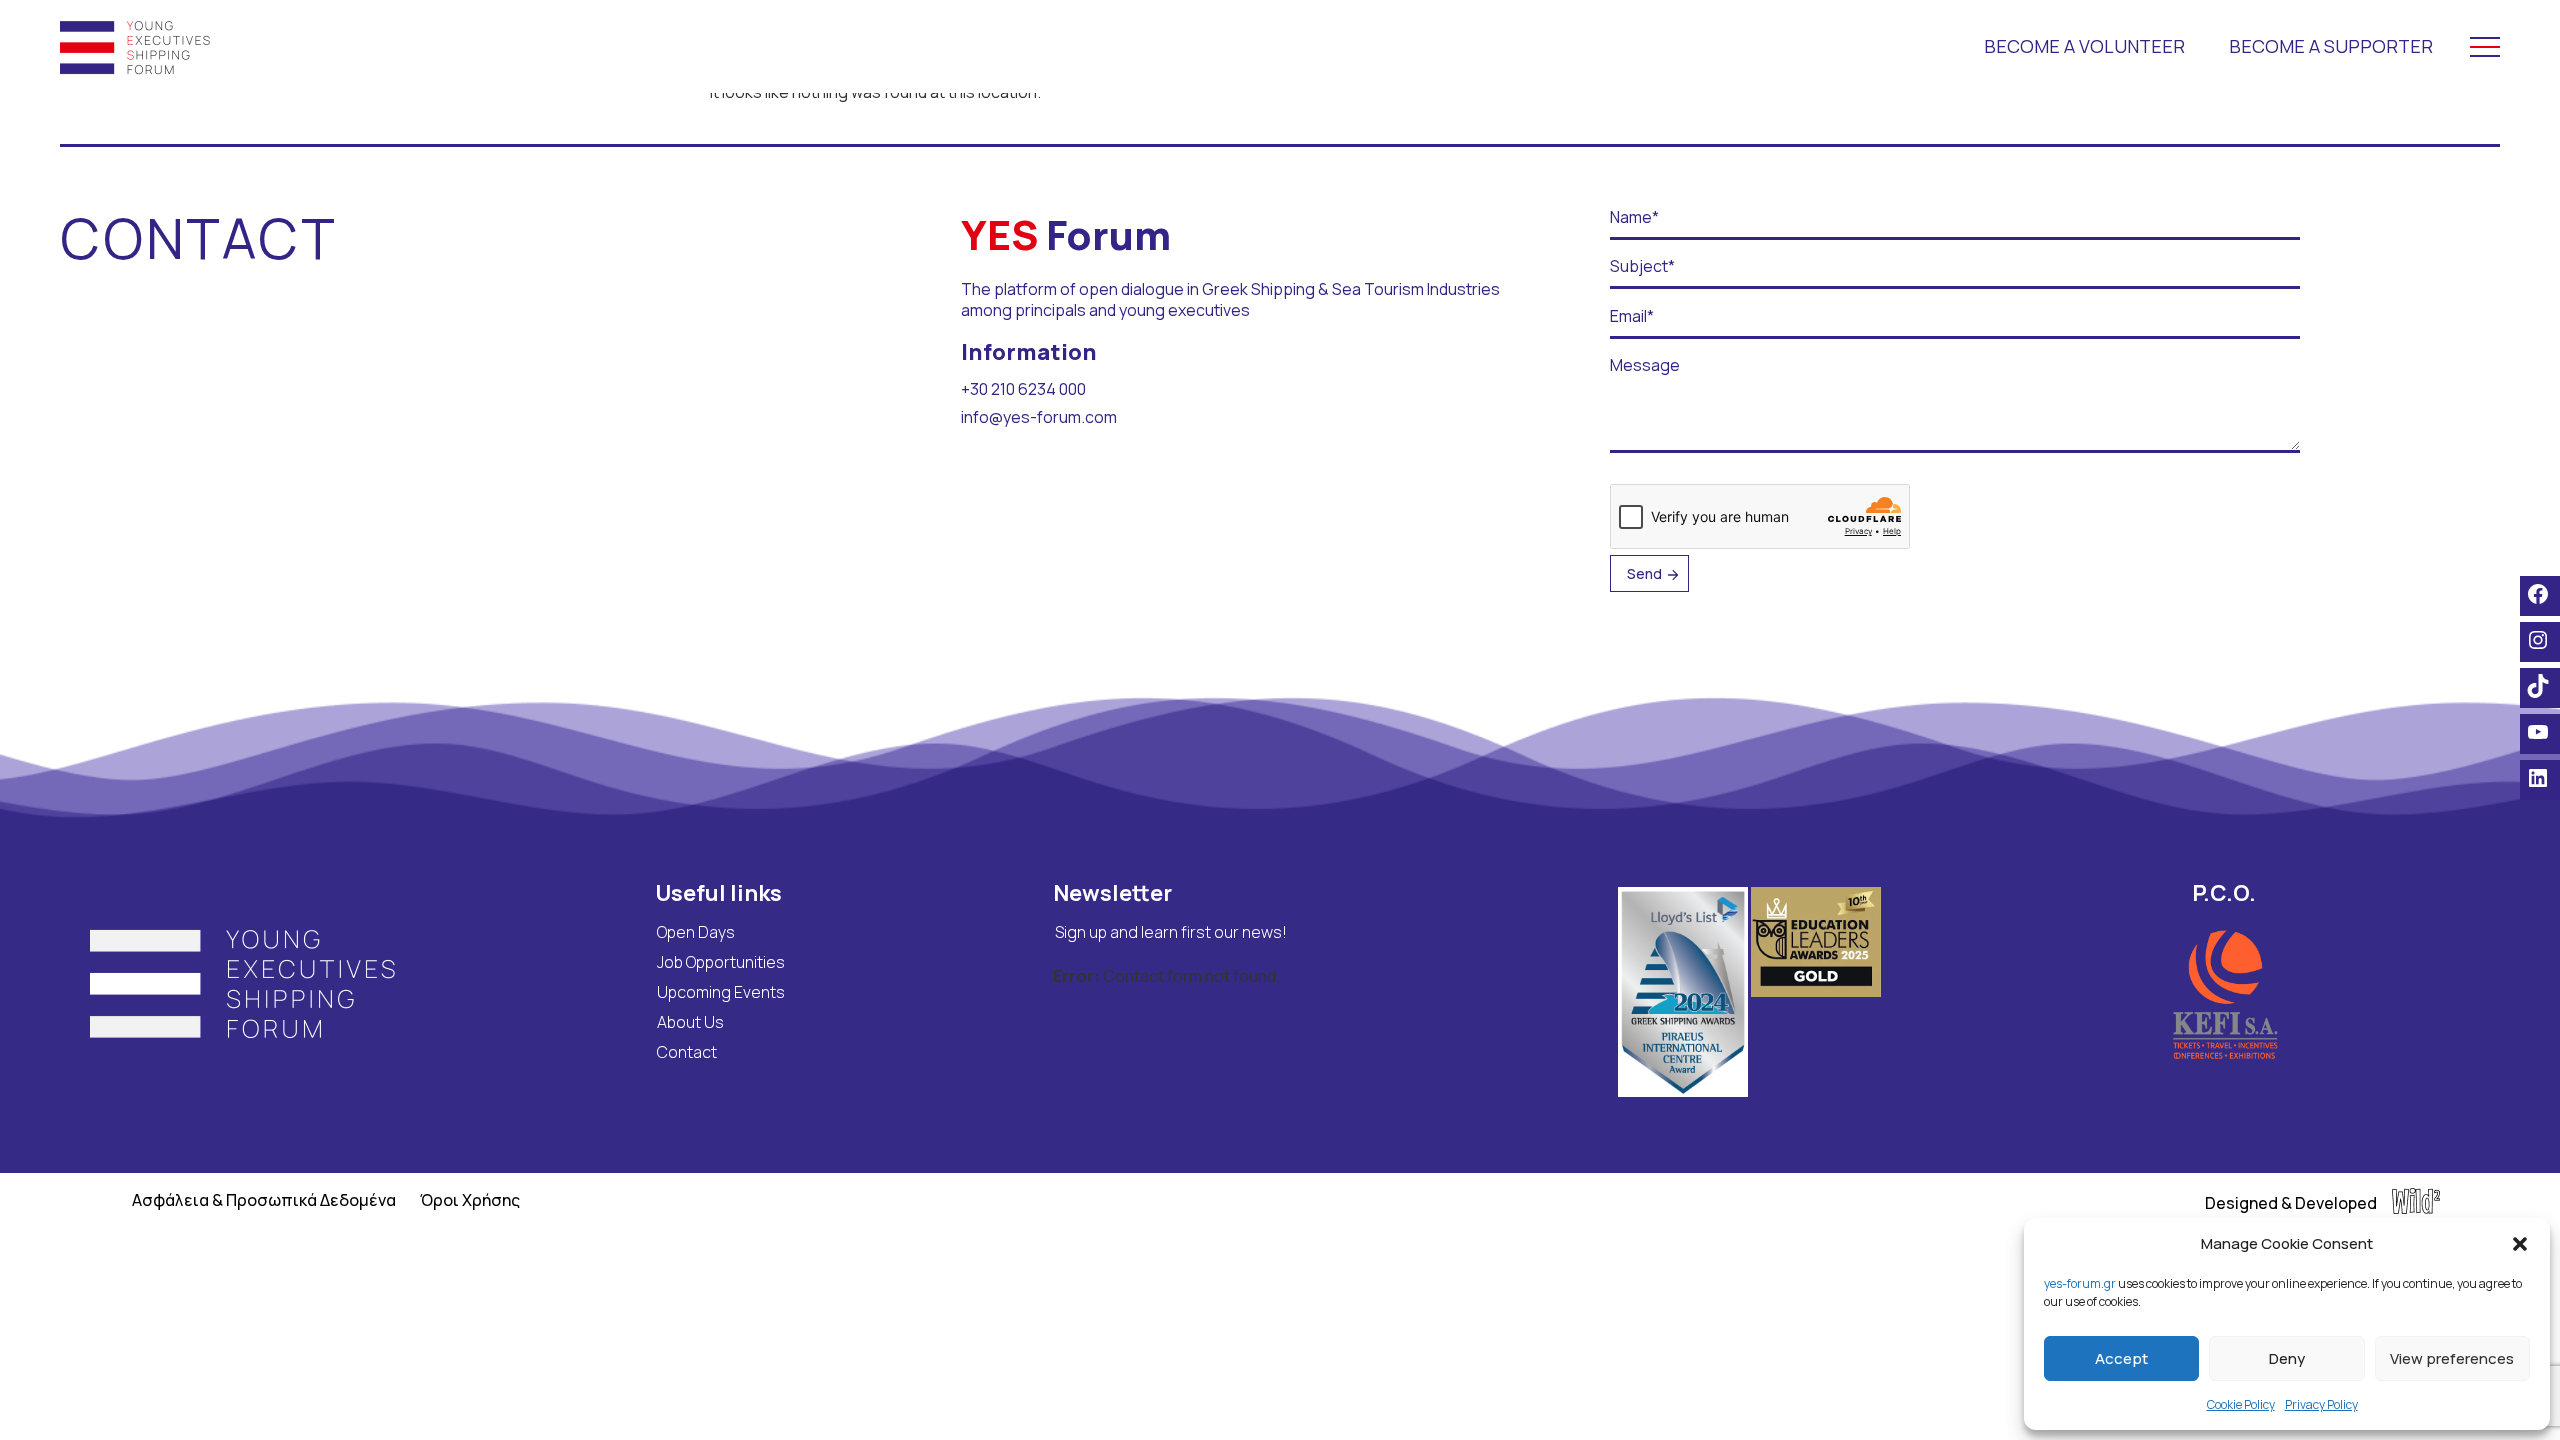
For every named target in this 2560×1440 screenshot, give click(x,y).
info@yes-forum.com (1039, 417)
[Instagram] (2540, 640)
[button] (2520, 1244)
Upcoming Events (721, 992)
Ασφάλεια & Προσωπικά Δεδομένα (264, 1200)
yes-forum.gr (2080, 1283)
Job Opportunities (721, 962)
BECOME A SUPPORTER (2331, 46)
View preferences (2452, 1358)
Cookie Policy (2241, 1404)
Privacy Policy (2321, 1404)
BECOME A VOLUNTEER (2084, 46)
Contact (687, 1052)
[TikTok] (2540, 686)
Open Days (696, 932)
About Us (690, 1022)
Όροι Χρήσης (470, 1200)
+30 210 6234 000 (1023, 389)
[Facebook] (2540, 594)
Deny (2287, 1358)
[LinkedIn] (2540, 778)
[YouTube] (2540, 732)
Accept (2121, 1358)
